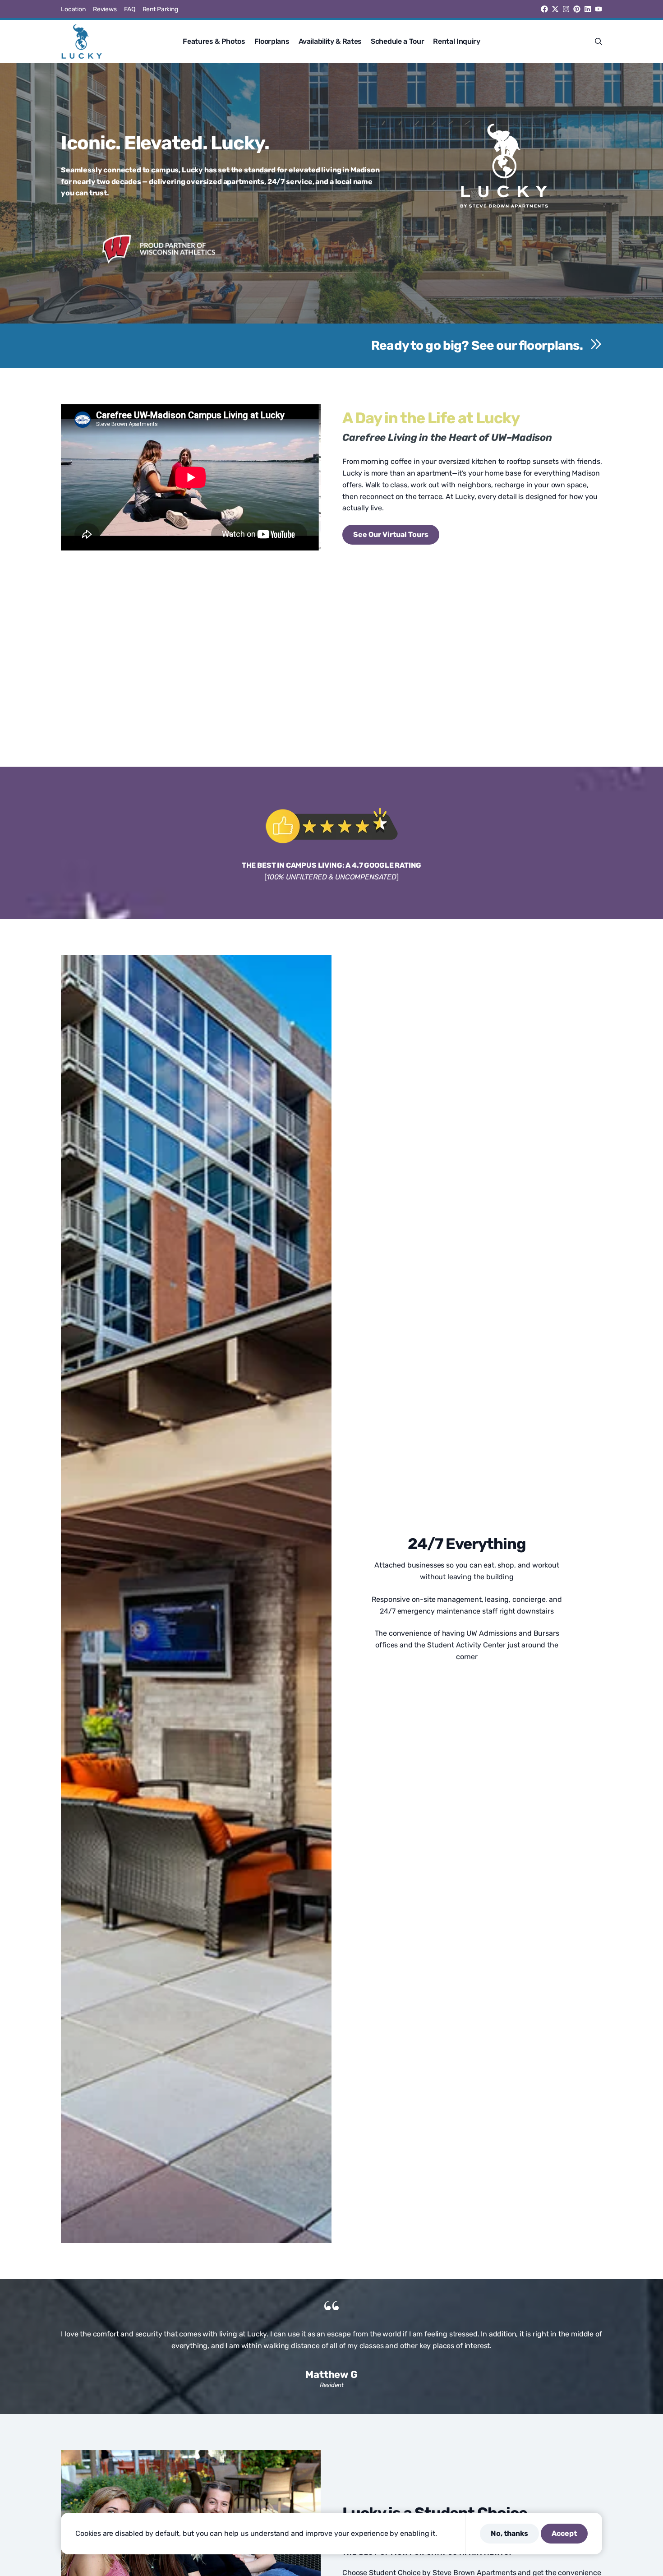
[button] (599, 42)
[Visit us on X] (555, 9)
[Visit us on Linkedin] (588, 9)
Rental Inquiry (457, 41)
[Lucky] (82, 42)
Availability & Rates (330, 41)
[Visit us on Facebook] (544, 9)
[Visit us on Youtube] (599, 9)
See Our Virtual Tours (391, 534)
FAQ (130, 9)
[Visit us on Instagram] (566, 9)
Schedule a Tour (397, 41)
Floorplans (272, 41)
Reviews (105, 9)
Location (73, 9)
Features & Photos (214, 41)
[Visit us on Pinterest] (577, 9)
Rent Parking (160, 9)
